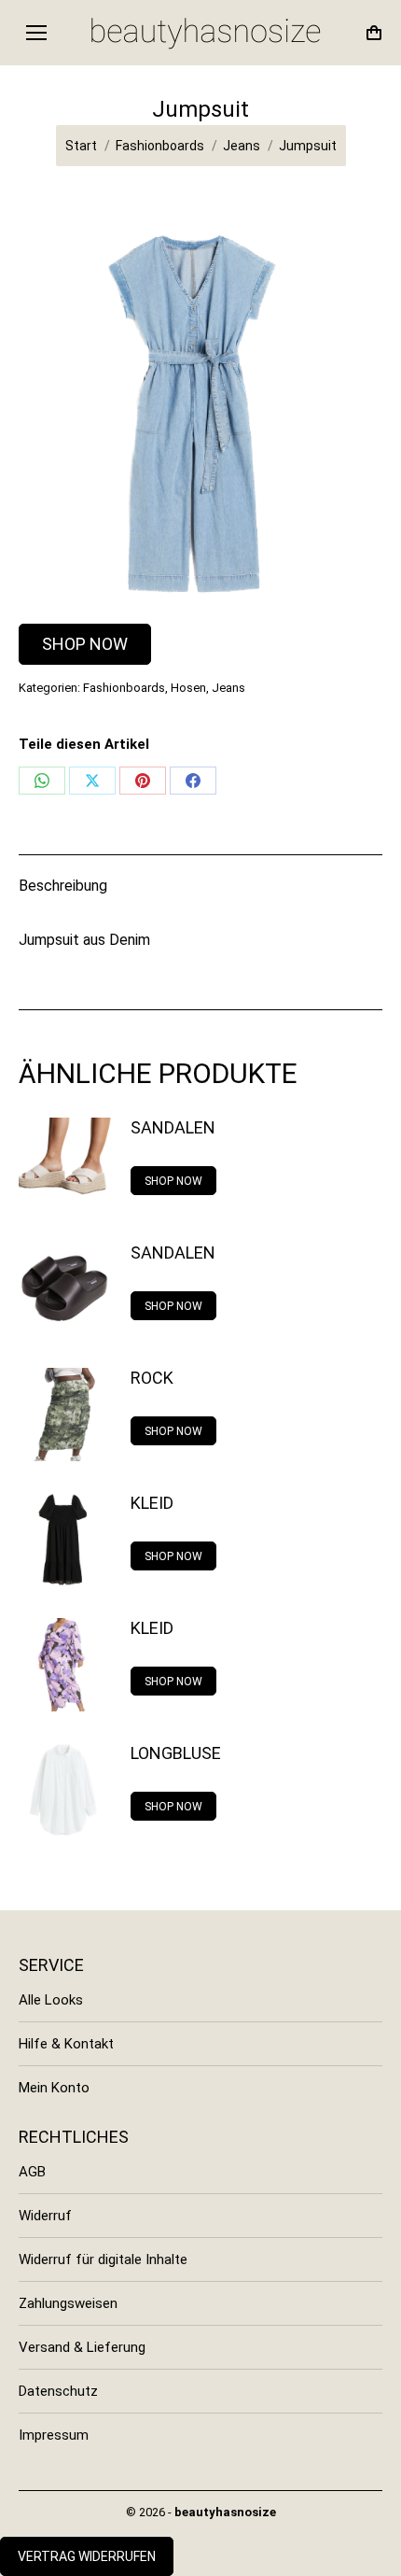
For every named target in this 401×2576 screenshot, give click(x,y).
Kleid (152, 1503)
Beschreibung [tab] (63, 886)
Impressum (54, 2435)
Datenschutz (58, 2391)
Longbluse (176, 1753)
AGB (32, 2172)
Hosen (188, 688)
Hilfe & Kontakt (66, 2044)
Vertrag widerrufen (87, 2556)
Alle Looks (51, 2000)
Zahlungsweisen (68, 2303)
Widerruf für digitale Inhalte (103, 2259)
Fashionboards (124, 688)
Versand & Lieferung (82, 2347)
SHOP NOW (85, 644)
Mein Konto (54, 2088)
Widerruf (45, 2216)
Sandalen (173, 1127)
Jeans (228, 688)
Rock (152, 1378)
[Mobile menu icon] (36, 33)
